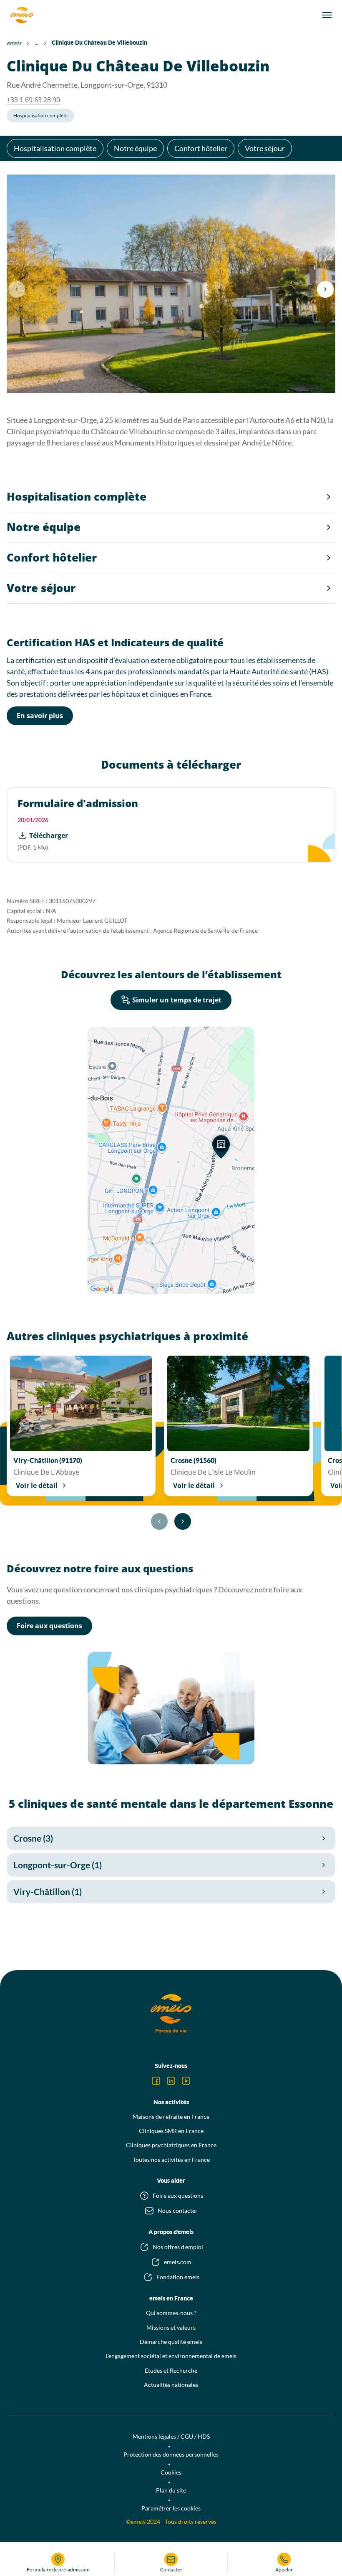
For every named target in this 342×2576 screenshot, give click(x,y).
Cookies (171, 2472)
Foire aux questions (49, 1626)
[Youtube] (186, 2081)
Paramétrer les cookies (171, 2508)
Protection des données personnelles (171, 2454)
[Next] (325, 289)
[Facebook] (156, 2081)
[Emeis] (22, 15)
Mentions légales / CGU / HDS (171, 2436)
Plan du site (171, 2490)
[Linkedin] (171, 2081)
